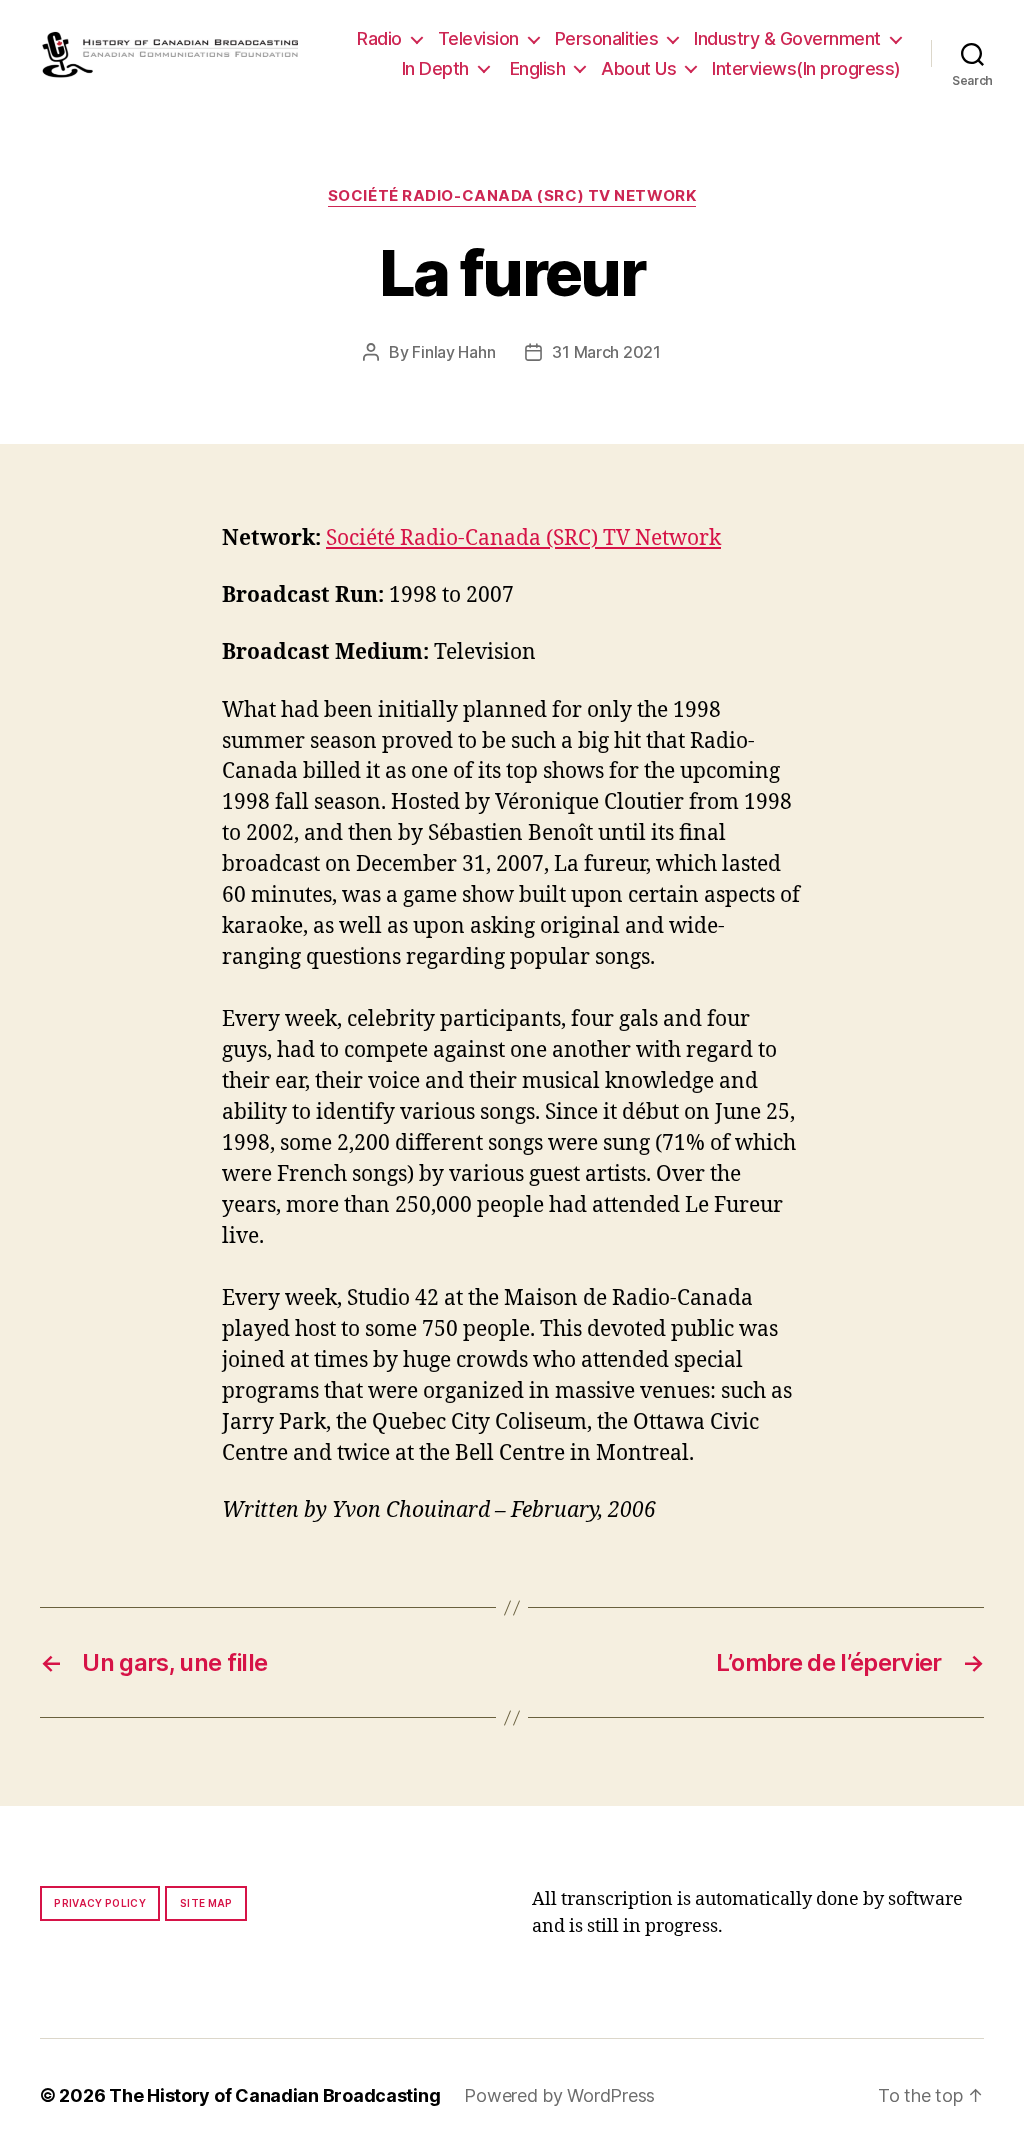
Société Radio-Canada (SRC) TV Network (512, 196)
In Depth (435, 68)
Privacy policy (100, 1903)
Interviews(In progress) (806, 68)
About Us (638, 68)
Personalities (607, 38)
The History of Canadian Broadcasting (274, 2095)
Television (478, 38)
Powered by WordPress (559, 2095)
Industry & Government (787, 38)
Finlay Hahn (453, 352)
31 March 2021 (606, 352)
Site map (206, 1903)
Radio (379, 38)
